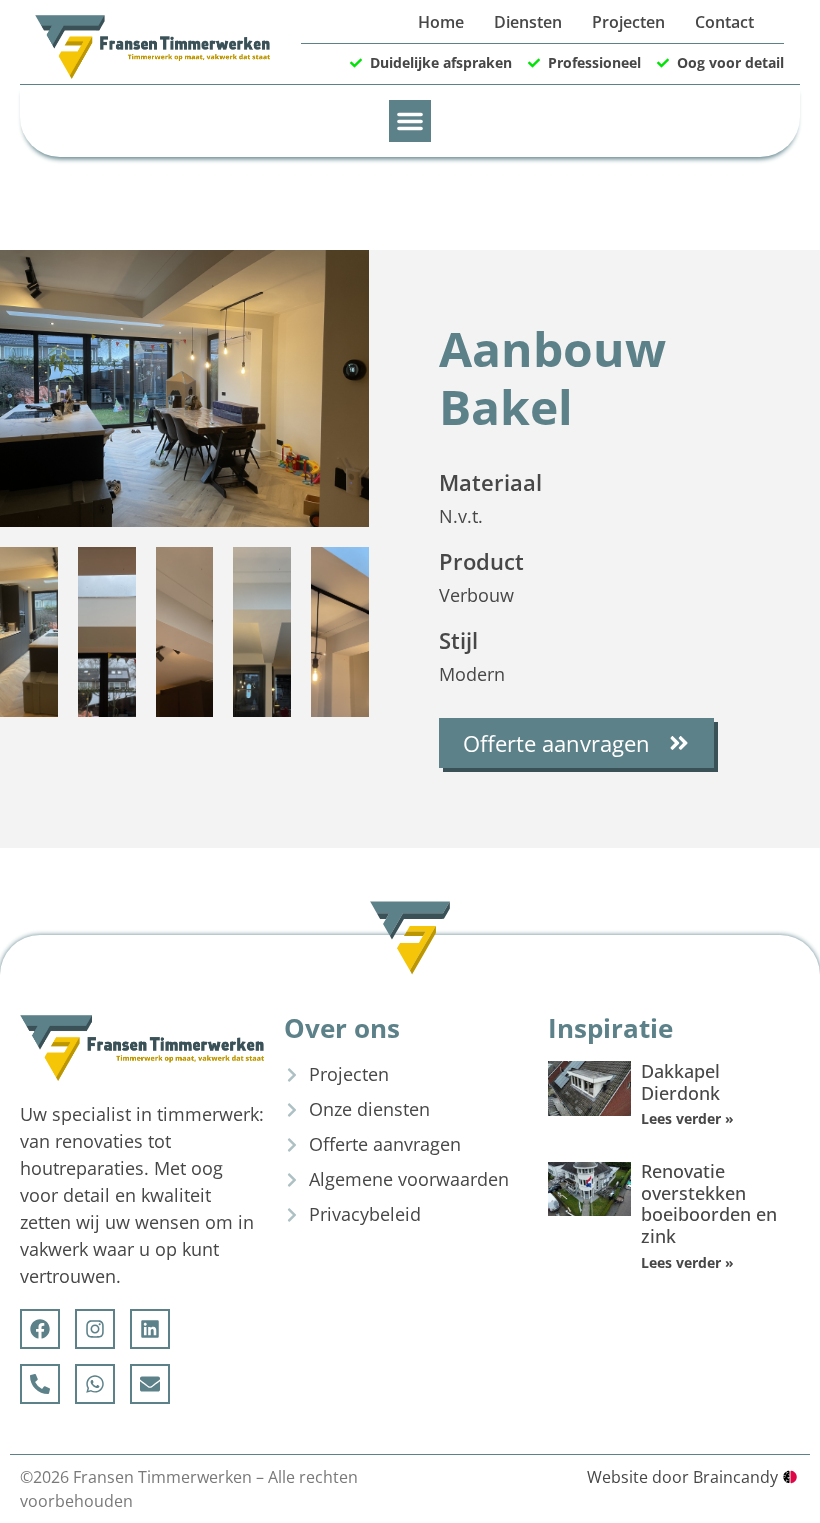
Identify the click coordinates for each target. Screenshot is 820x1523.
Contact (724, 22)
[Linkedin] (150, 1329)
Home (441, 22)
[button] (410, 121)
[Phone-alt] (40, 1384)
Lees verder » (687, 1118)
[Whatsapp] (95, 1384)
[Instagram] (95, 1329)
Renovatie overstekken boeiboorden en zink (709, 1203)
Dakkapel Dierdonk (680, 1082)
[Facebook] (40, 1329)
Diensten (528, 22)
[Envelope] (150, 1384)
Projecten (628, 22)
